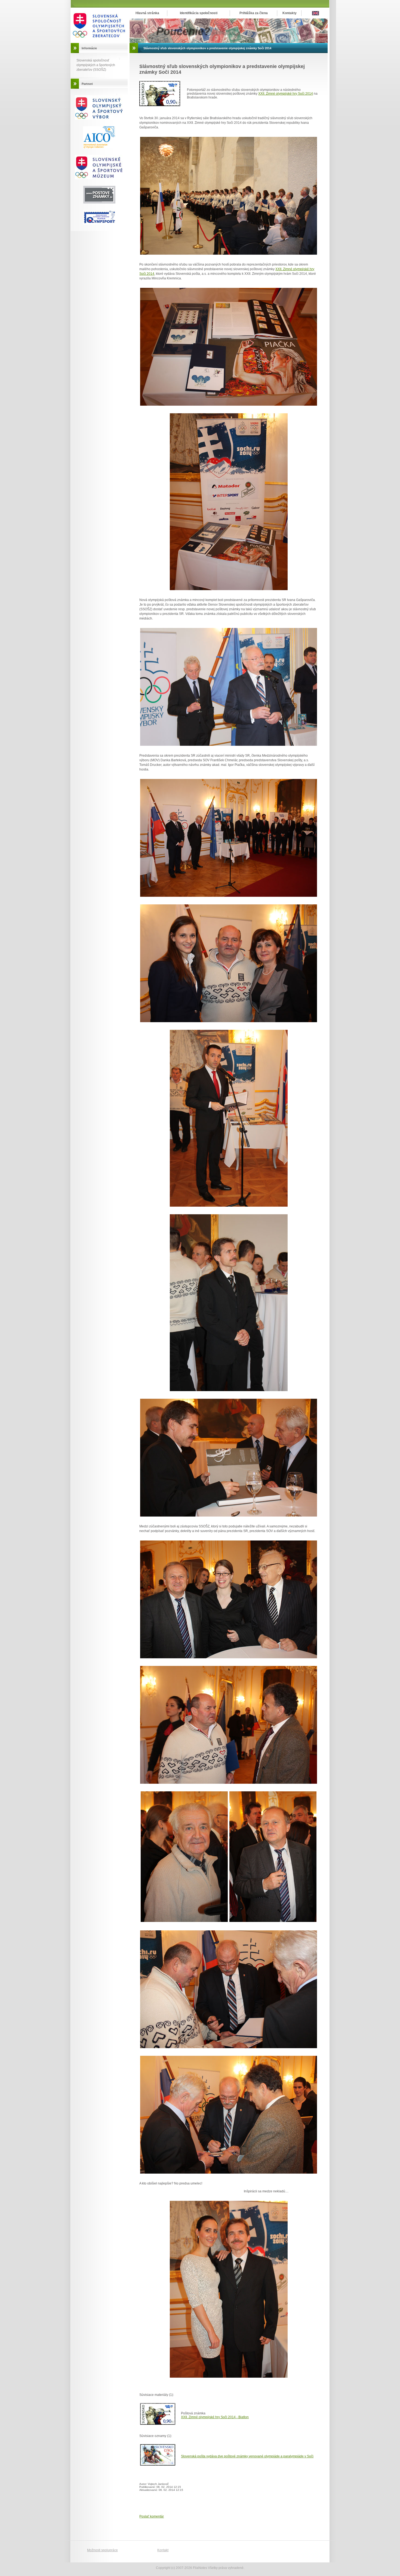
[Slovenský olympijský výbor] (99, 119)
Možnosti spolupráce (102, 2550)
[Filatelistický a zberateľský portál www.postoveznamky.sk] (99, 178)
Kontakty (290, 13)
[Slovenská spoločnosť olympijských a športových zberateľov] (99, 42)
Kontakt (163, 2550)
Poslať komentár (152, 2516)
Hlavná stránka (147, 13)
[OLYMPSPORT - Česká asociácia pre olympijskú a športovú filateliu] (99, 223)
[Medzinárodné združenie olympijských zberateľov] (99, 147)
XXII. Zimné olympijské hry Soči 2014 (286, 94)
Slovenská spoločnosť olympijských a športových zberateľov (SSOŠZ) (96, 65)
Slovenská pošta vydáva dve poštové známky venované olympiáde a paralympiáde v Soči (247, 2456)
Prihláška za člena (254, 13)
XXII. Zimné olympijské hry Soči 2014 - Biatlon (215, 2417)
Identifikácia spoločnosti (199, 13)
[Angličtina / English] (316, 14)
